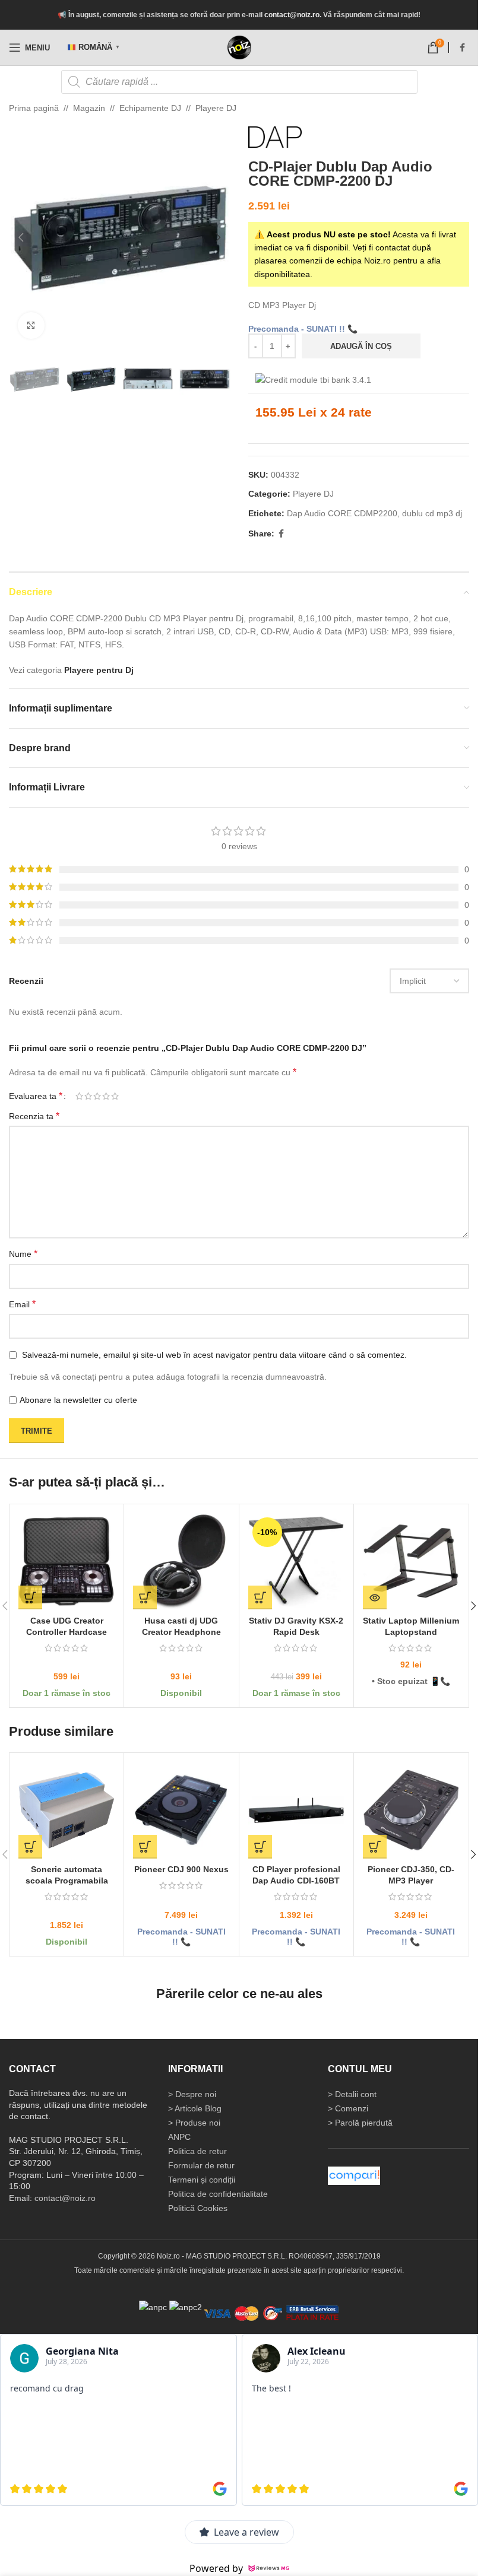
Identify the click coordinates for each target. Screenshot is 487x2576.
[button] (21, 237)
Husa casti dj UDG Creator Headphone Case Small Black (181, 1632)
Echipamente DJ (150, 108)
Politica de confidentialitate (218, 2194)
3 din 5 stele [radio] (97, 1096)
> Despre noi (192, 2094)
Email (22, 1304)
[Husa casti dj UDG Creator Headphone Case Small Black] (181, 1561)
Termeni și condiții (202, 2180)
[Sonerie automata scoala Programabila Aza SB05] (67, 1810)
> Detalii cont (352, 2094)
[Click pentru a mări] (31, 325)
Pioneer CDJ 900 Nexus (181, 1869)
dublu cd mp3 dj (432, 513)
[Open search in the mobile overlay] (239, 82)
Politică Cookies (198, 2208)
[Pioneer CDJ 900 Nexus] (181, 1810)
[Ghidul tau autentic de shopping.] (354, 2175)
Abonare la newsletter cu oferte (78, 1400)
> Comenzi (348, 2108)
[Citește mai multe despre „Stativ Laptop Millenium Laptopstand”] (375, 1597)
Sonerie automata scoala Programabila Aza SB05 (67, 1881)
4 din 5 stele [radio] (106, 1096)
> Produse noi (194, 2123)
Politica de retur (197, 2151)
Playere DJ (216, 108)
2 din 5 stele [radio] (88, 1096)
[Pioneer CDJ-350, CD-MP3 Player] (411, 1810)
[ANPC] (153, 2307)
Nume (23, 1254)
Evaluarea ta (36, 1096)
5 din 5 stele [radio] (115, 1096)
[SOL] (186, 2307)
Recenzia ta (34, 1116)
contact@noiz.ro (292, 15)
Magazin (89, 108)
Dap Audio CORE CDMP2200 (342, 513)
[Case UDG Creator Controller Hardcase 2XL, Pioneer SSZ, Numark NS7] (67, 1561)
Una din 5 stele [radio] (79, 1096)
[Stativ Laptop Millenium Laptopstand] (411, 1561)
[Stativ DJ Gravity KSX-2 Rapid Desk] (296, 1561)
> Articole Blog (195, 2108)
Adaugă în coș (361, 346)
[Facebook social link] (462, 48)
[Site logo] (239, 47)
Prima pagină (34, 108)
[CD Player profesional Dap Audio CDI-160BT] (296, 1810)
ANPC (179, 2137)
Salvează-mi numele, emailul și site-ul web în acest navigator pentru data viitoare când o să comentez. (214, 1355)
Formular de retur (201, 2165)
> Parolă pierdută (360, 2123)
